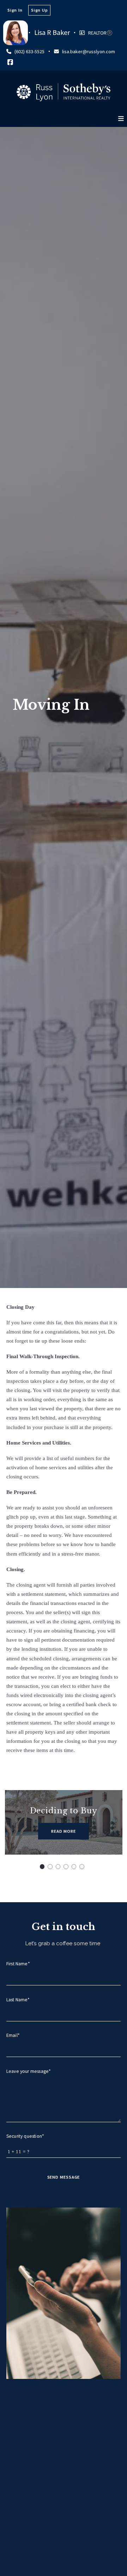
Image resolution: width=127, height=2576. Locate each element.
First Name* (18, 1964)
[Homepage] (64, 92)
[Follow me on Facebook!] (10, 62)
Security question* (25, 2136)
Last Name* (18, 2000)
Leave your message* (29, 2071)
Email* (13, 2035)
